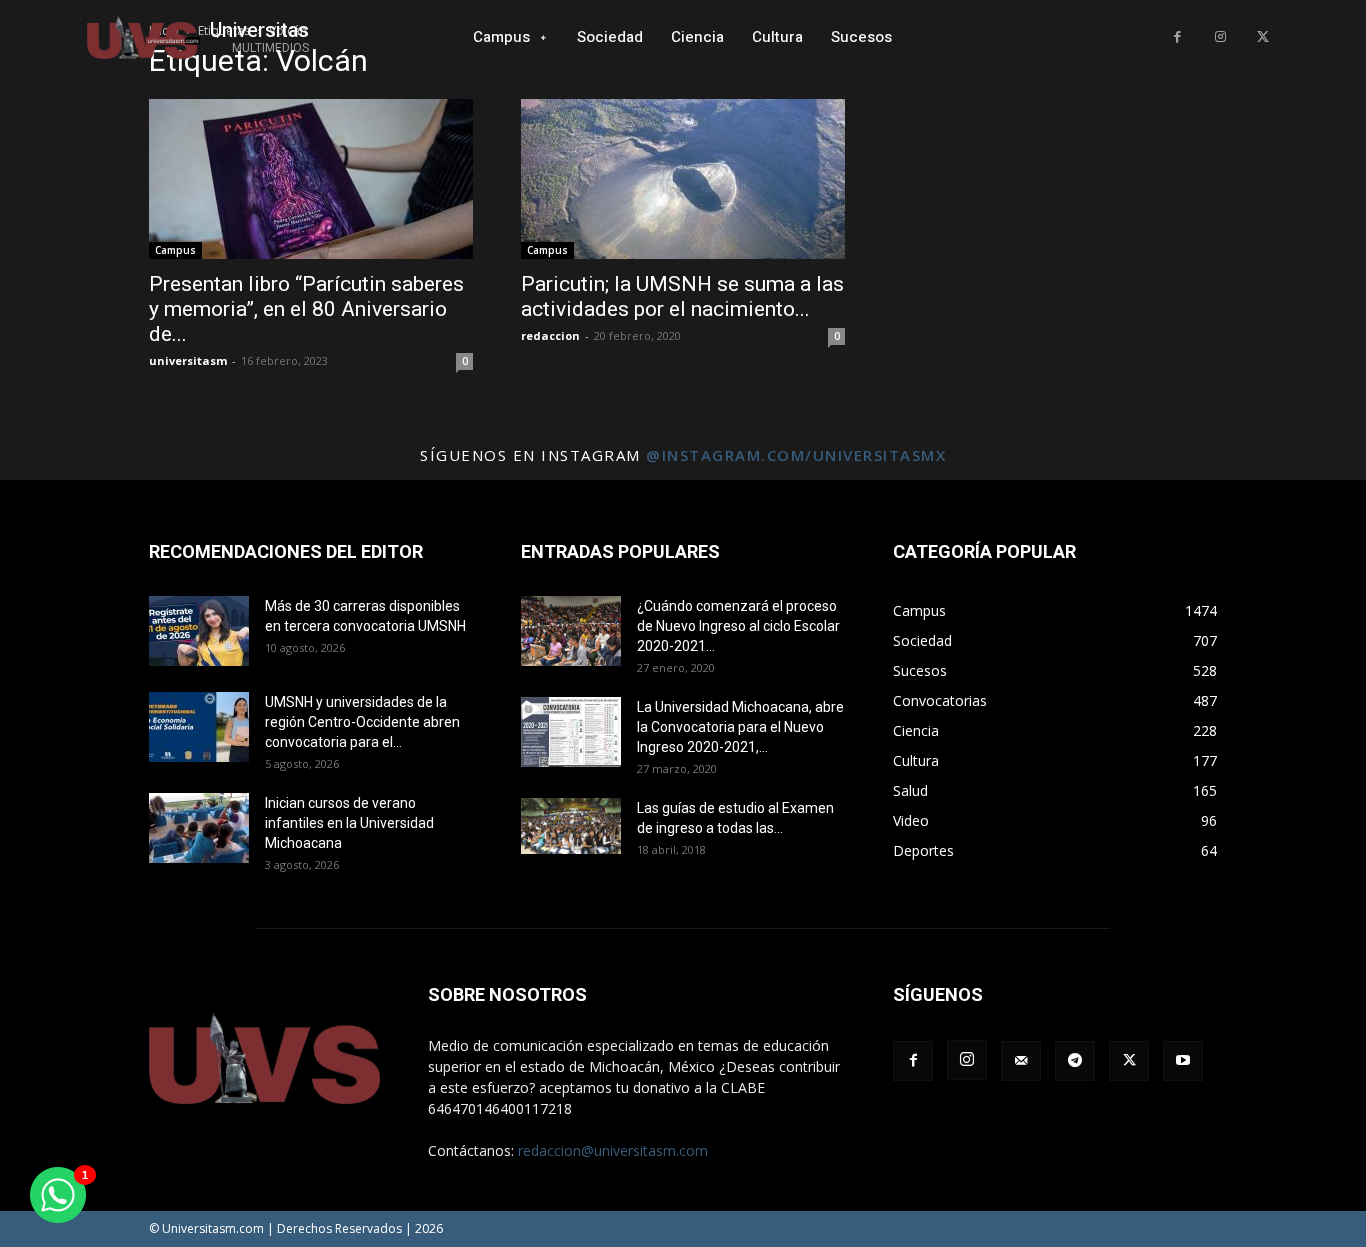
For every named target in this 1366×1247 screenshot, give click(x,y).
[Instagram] (1220, 37)
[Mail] (1021, 1061)
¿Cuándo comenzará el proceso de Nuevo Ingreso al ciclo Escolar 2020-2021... (738, 626)
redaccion (550, 335)
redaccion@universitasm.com (613, 1150)
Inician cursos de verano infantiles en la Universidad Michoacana (349, 823)
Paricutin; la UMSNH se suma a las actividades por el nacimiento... (682, 296)
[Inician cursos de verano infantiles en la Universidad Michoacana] (199, 828)
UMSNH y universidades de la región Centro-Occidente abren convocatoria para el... (362, 722)
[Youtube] (1183, 1061)
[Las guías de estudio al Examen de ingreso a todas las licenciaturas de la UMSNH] (571, 826)
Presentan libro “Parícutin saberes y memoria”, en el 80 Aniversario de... (306, 309)
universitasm (188, 360)
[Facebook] (1177, 37)
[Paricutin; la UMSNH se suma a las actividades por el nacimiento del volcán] (683, 179)
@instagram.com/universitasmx (796, 455)
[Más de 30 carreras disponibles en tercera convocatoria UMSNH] (199, 631)
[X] (1262, 37)
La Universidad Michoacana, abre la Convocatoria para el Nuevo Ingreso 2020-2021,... (740, 727)
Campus (175, 250)
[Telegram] (1075, 1061)
